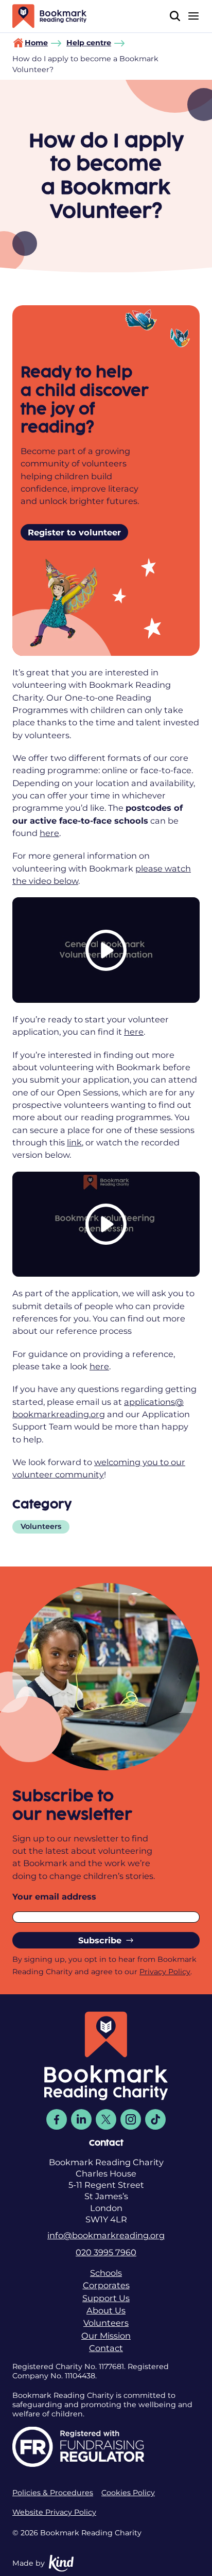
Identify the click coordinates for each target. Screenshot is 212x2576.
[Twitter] (106, 2119)
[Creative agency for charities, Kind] (61, 2563)
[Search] (175, 16)
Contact (106, 2348)
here (49, 833)
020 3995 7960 (106, 2252)
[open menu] (193, 16)
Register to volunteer (74, 532)
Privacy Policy (165, 1972)
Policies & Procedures (53, 2493)
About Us (106, 2310)
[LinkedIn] (81, 2119)
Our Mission (106, 2336)
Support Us (106, 2298)
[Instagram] (131, 2119)
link (74, 1142)
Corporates (106, 2285)
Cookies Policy (128, 2493)
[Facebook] (57, 2119)
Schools (106, 2273)
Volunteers (41, 1526)
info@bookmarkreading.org (106, 2235)
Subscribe (100, 1940)
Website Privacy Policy (54, 2512)
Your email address (54, 1896)
